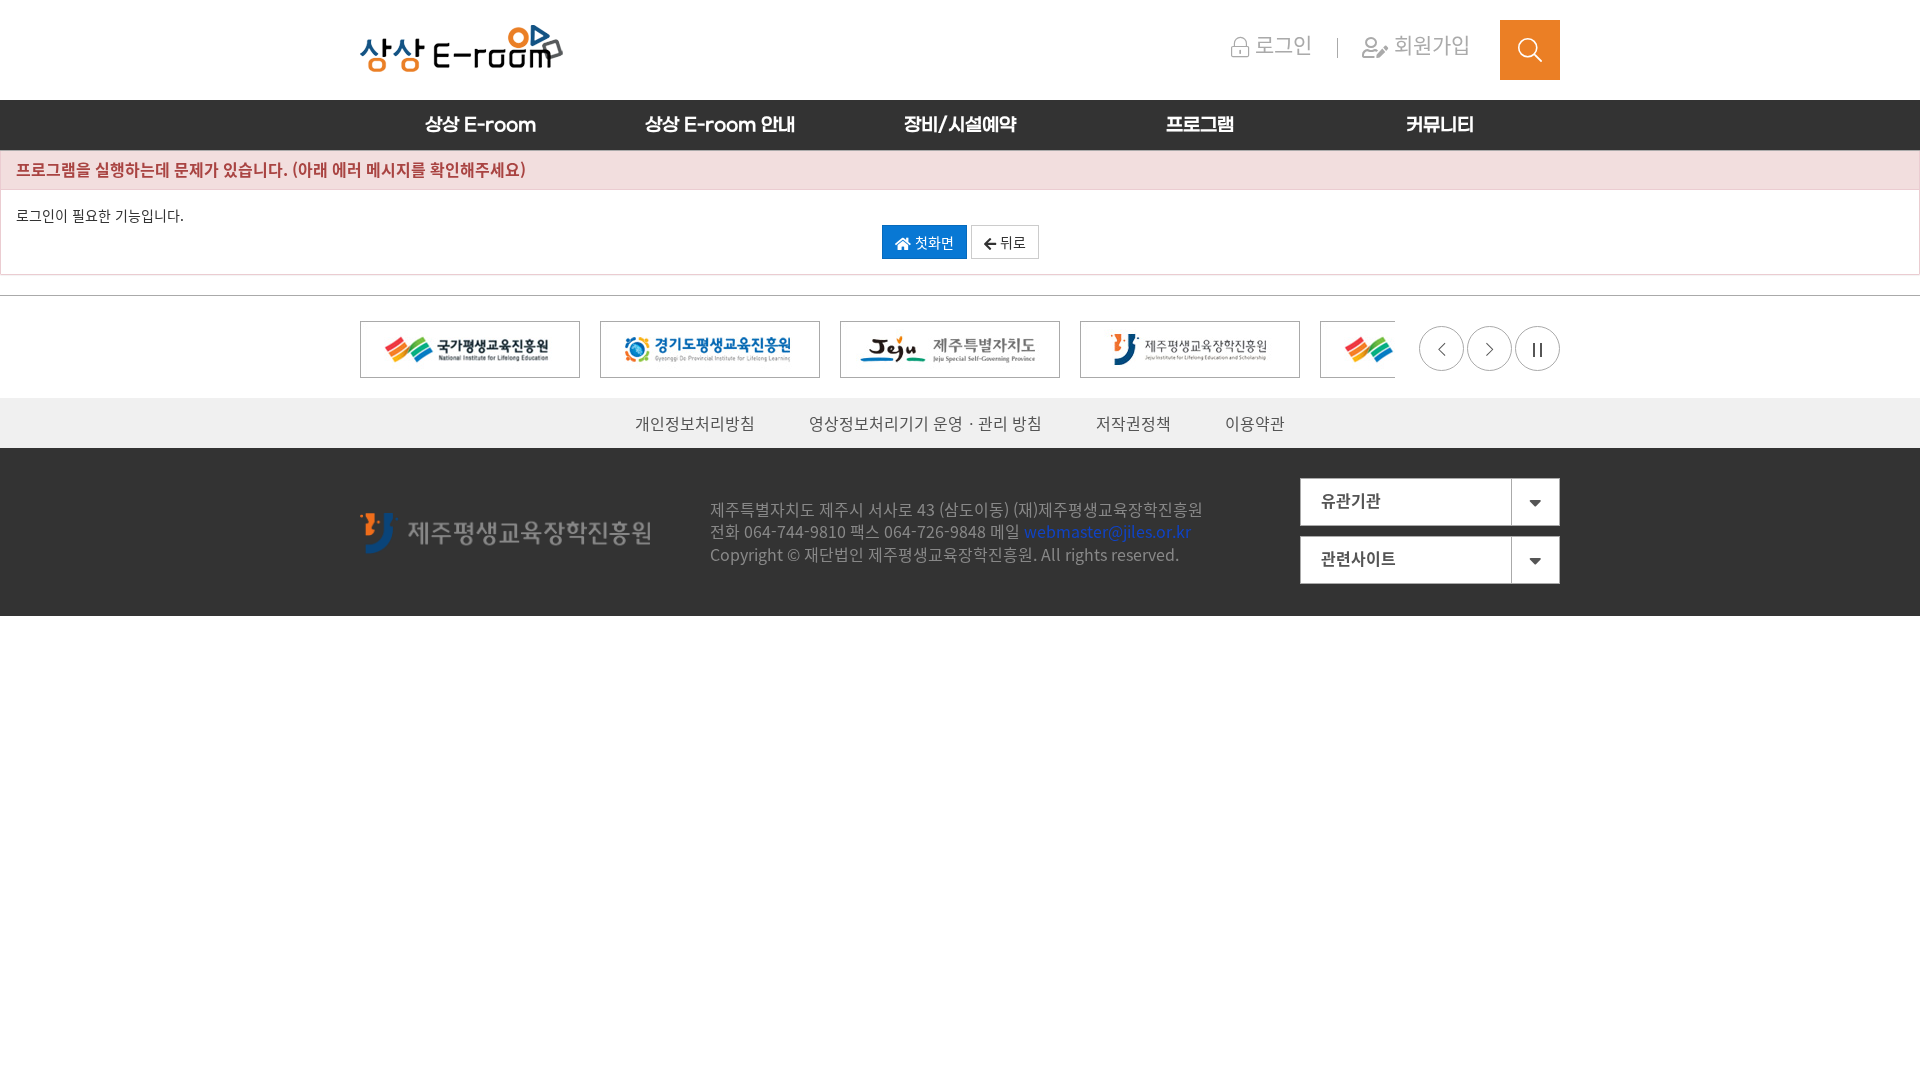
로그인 (1280, 44)
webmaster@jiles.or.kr (1107, 531)
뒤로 (1011, 242)
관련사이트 (1358, 558)
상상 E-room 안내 (720, 125)
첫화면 (932, 242)
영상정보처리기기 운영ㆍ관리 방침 (925, 423)
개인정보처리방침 (695, 423)
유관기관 (1351, 500)
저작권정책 (1133, 423)
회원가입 (1429, 44)
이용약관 (1255, 423)
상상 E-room (480, 125)
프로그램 (1200, 125)
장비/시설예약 (960, 125)
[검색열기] (1530, 50)
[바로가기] (470, 347)
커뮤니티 (1440, 125)
